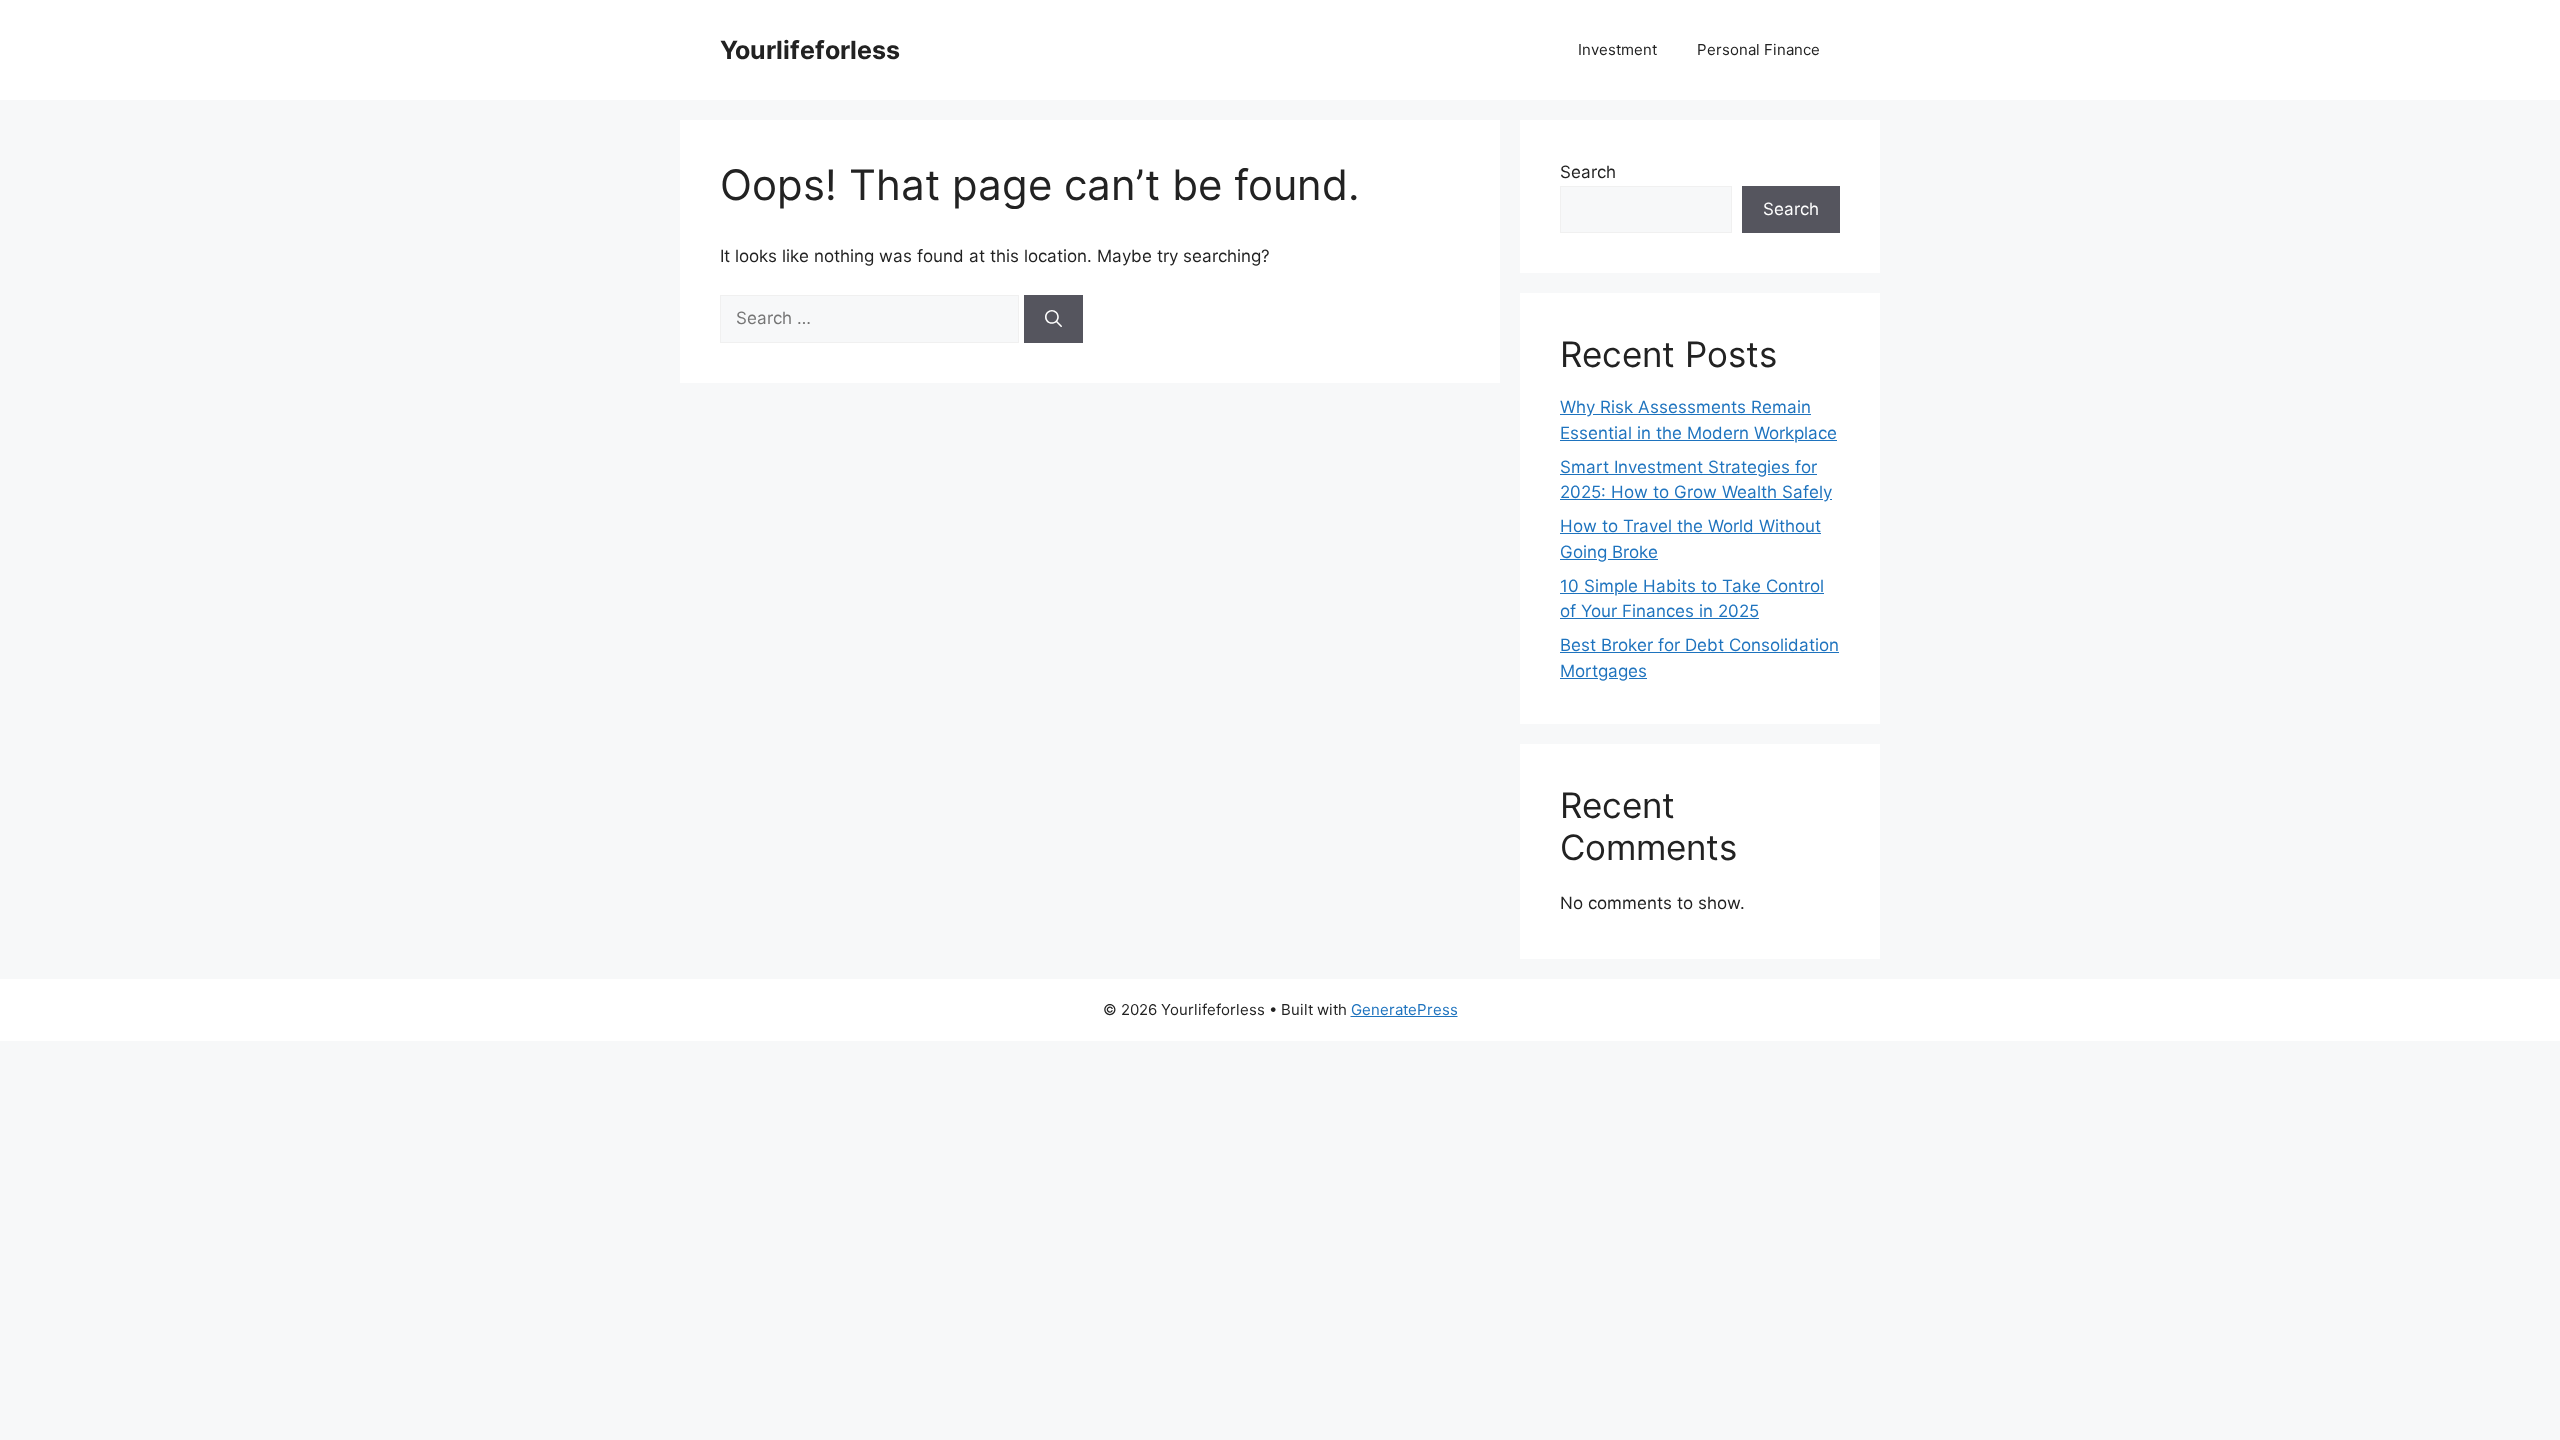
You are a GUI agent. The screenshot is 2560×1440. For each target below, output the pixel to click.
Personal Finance (1758, 49)
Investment (1617, 49)
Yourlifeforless (810, 50)
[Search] (1053, 319)
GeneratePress (1404, 1009)
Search (1588, 172)
